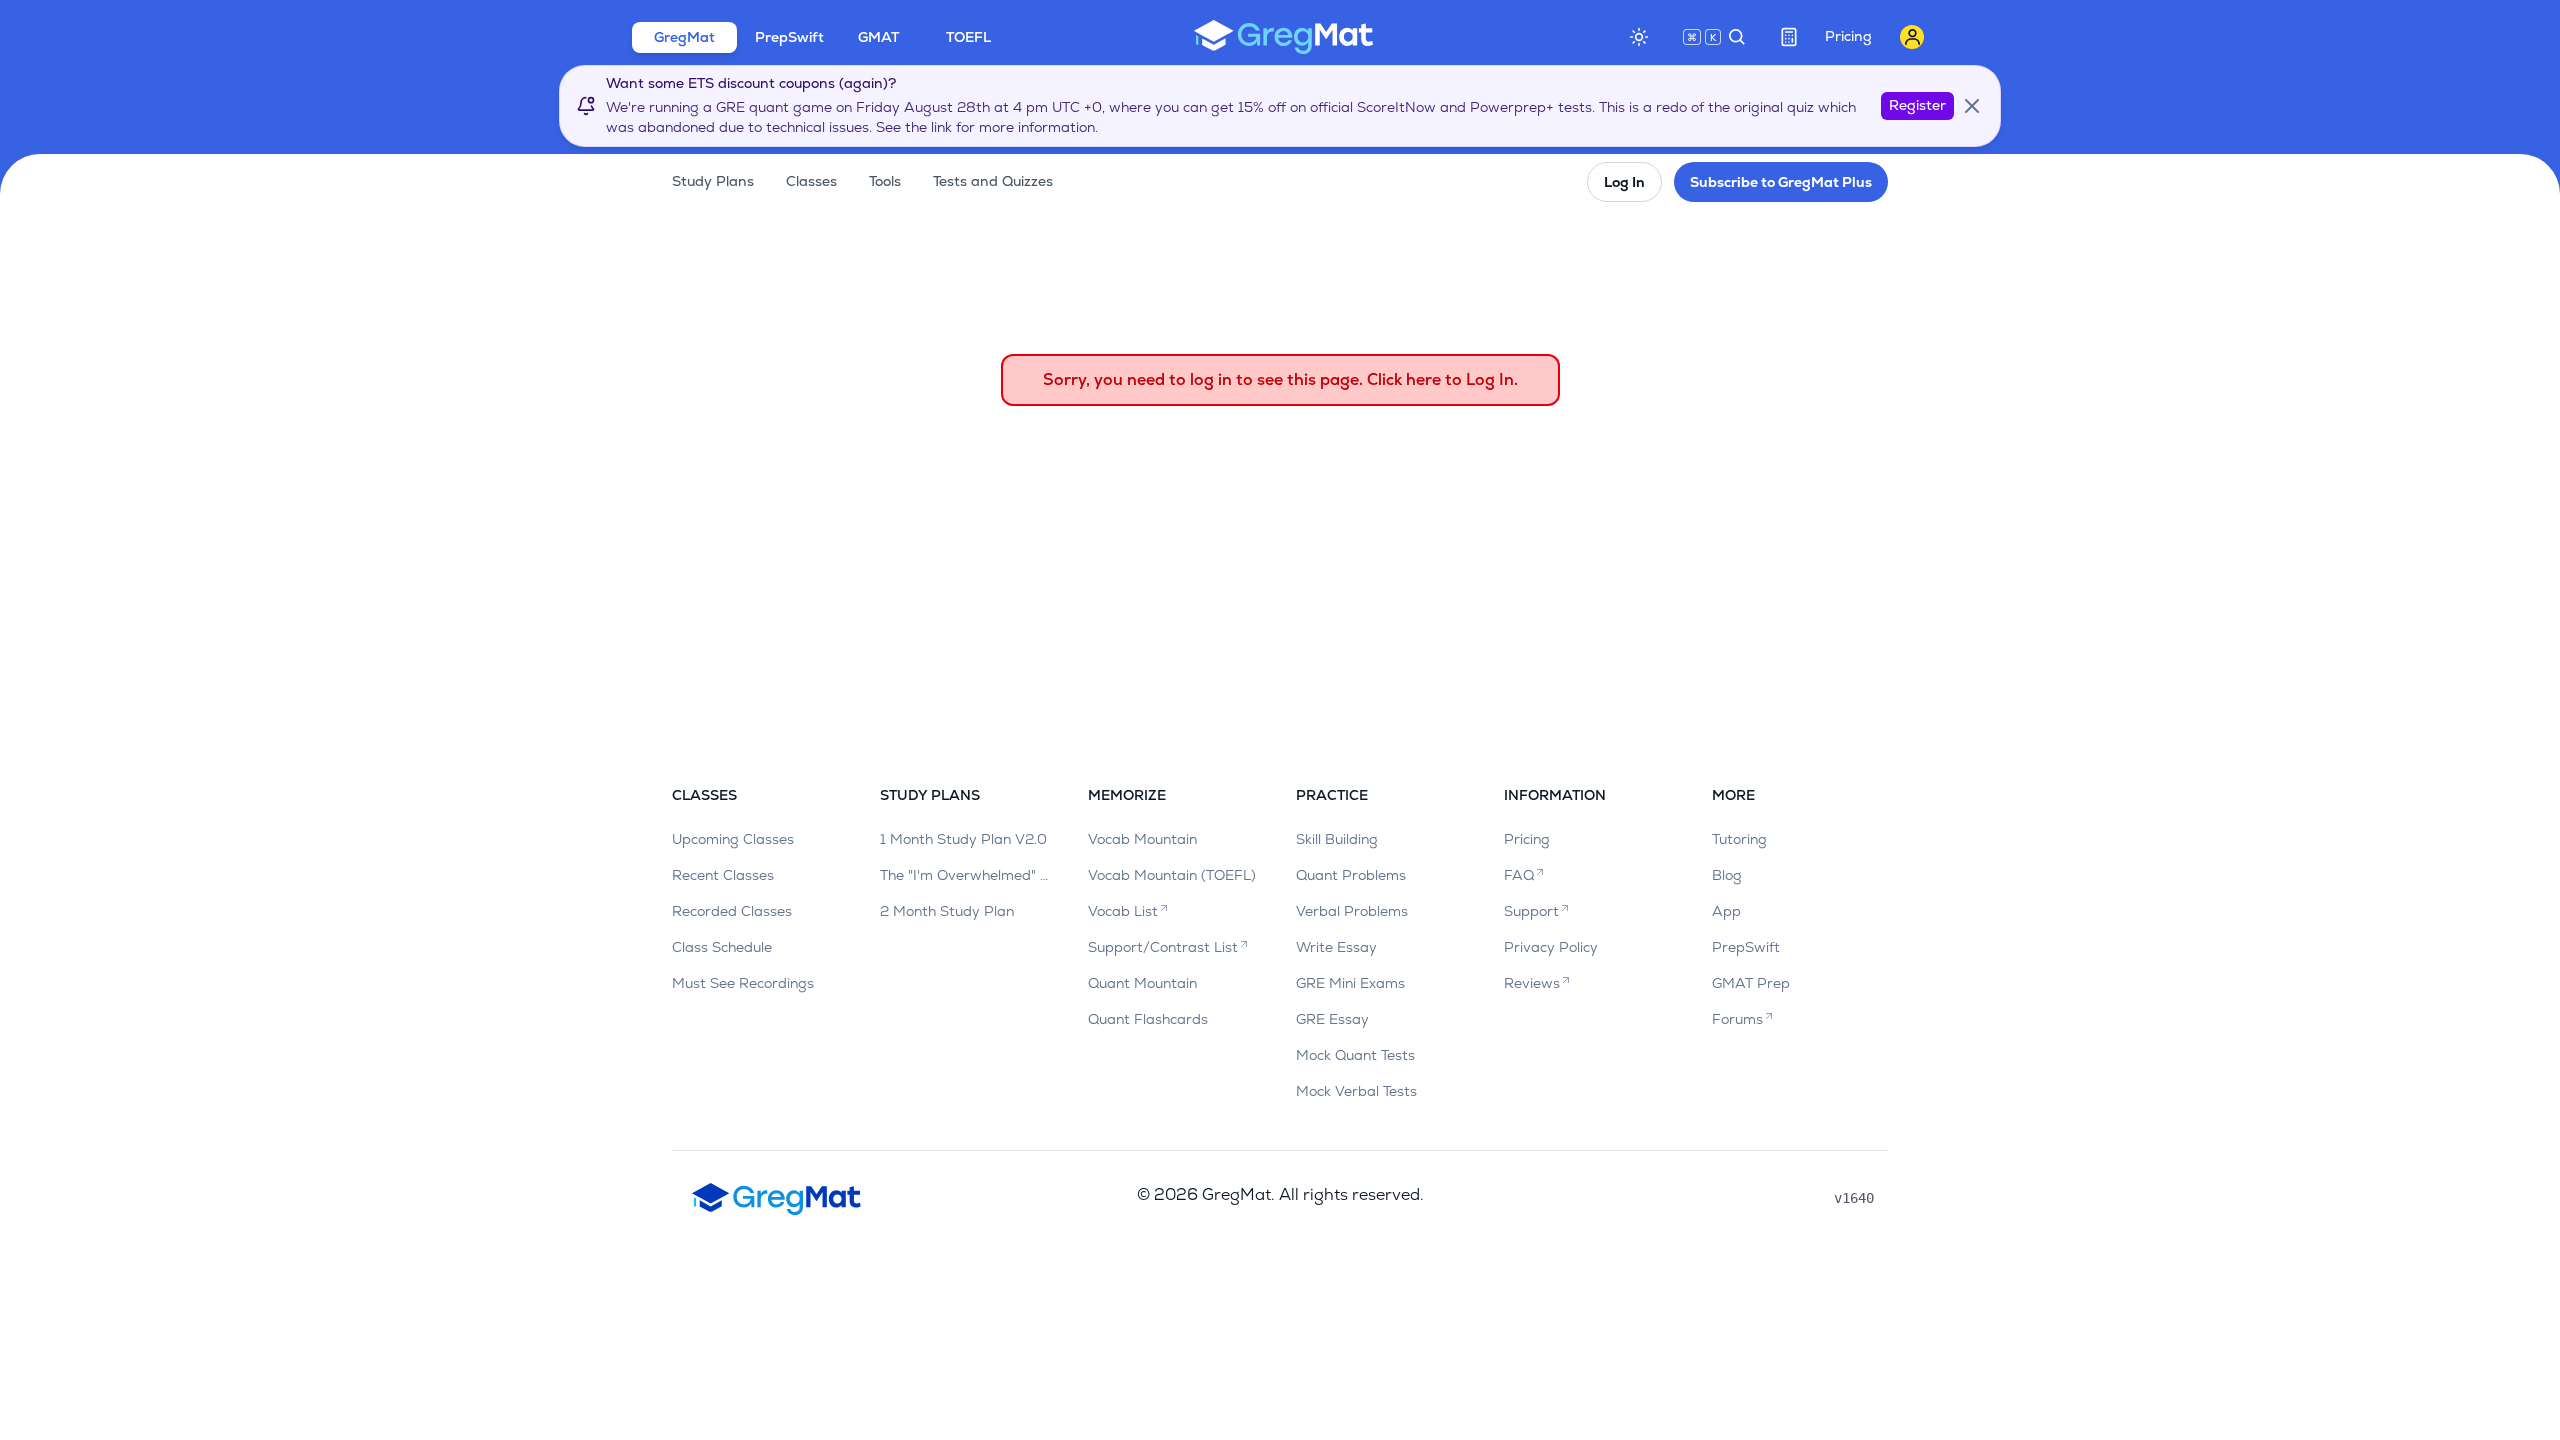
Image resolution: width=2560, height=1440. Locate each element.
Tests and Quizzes (993, 181)
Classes (811, 181)
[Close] (1972, 106)
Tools (885, 181)
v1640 (1854, 1198)
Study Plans (713, 181)
